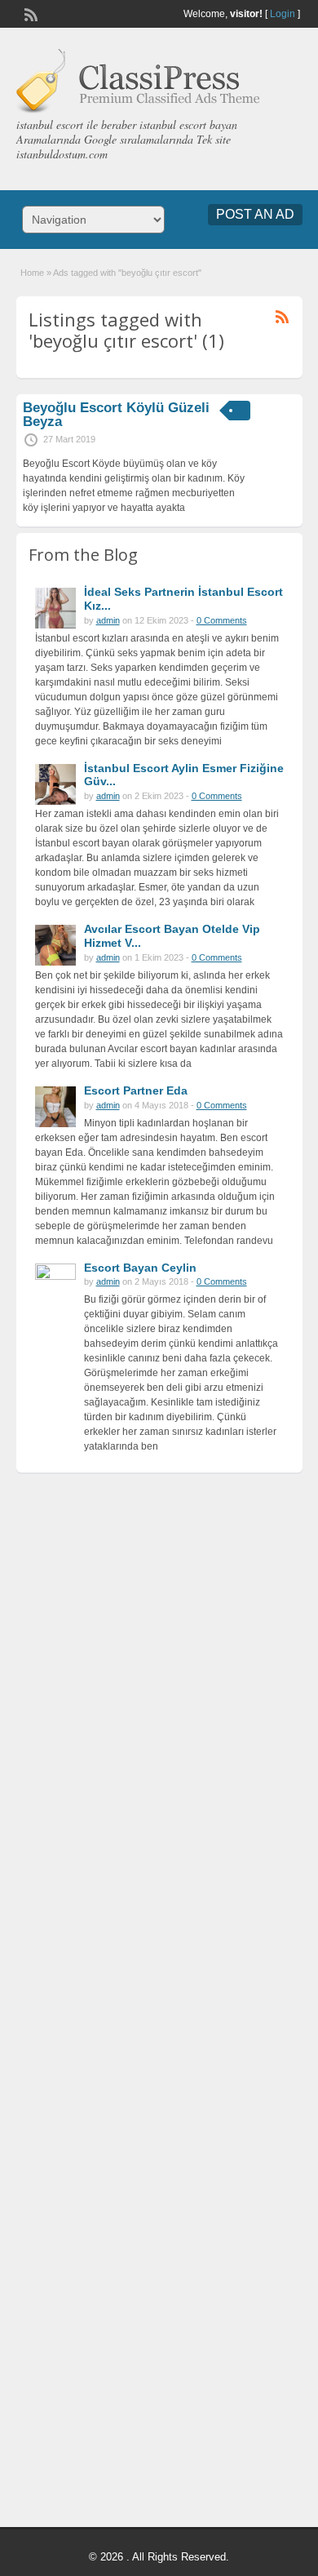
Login (283, 14)
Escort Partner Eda (136, 1090)
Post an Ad (255, 214)
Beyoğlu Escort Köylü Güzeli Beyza (116, 415)
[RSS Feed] (29, 13)
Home (32, 273)
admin (108, 620)
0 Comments (222, 620)
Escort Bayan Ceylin (140, 1268)
